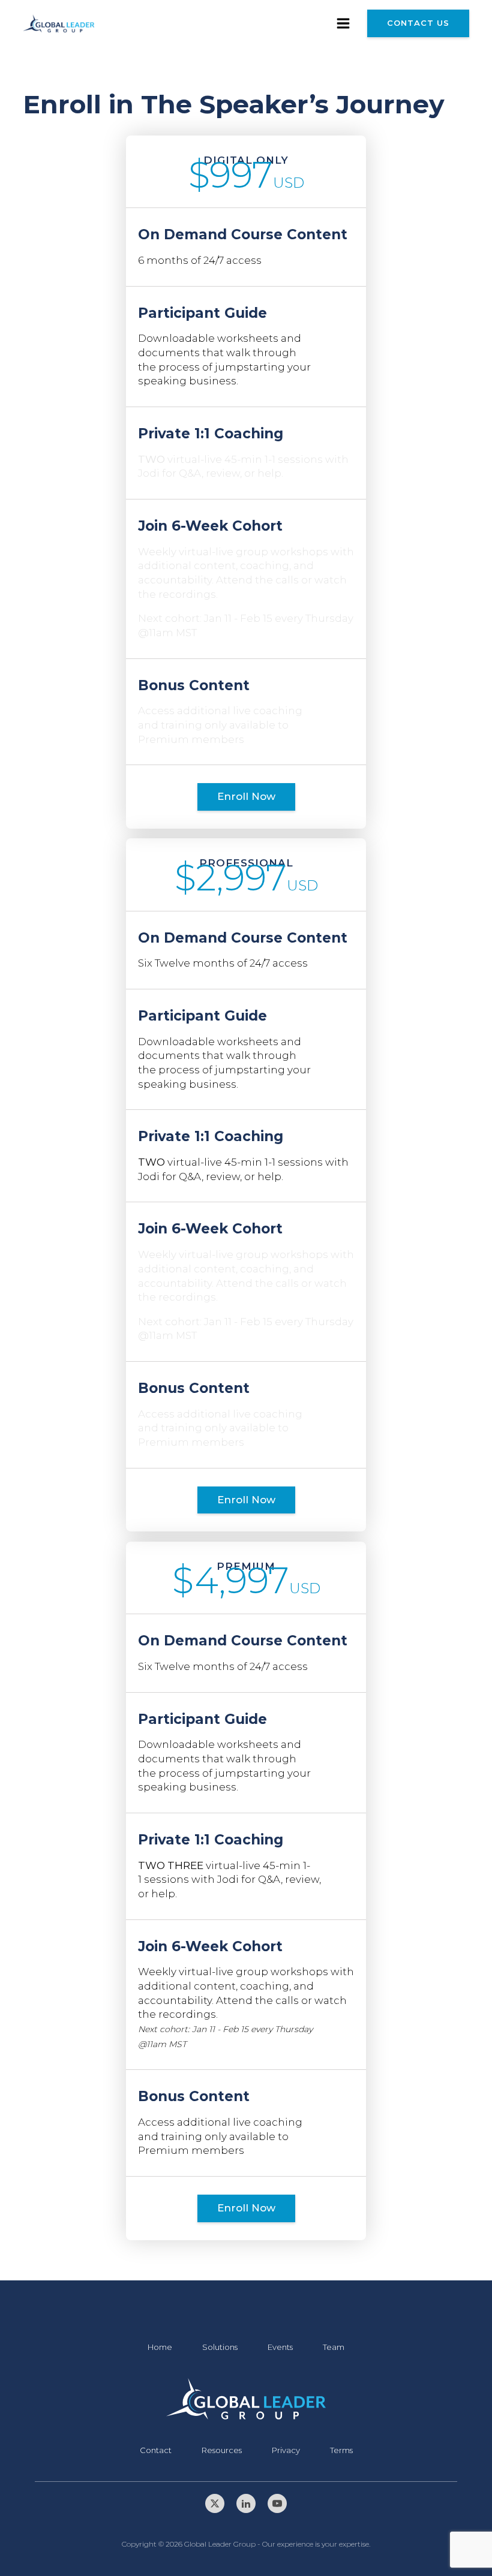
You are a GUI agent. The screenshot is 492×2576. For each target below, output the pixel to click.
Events (280, 2347)
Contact (156, 2450)
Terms (341, 2450)
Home (160, 2347)
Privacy (286, 2450)
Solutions (220, 2347)
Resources (222, 2450)
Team (334, 2347)
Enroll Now (246, 796)
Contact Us (418, 23)
